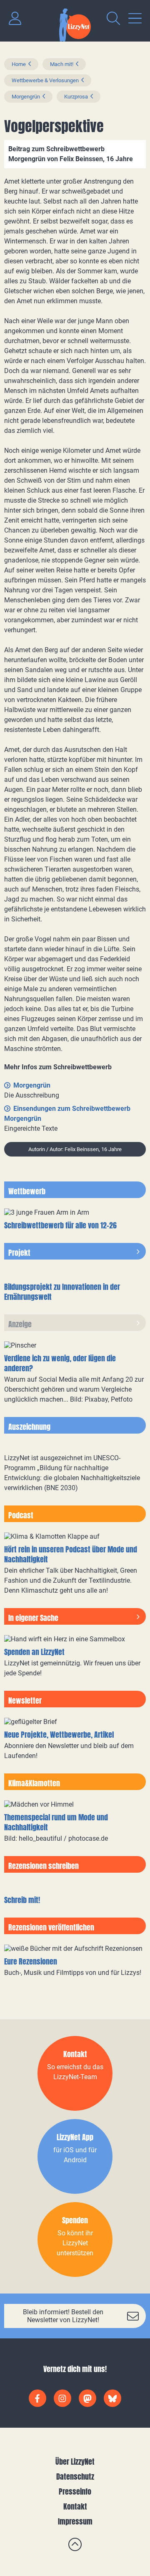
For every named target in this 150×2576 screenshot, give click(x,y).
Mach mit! (62, 64)
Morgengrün (26, 97)
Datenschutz (75, 2477)
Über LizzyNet (75, 2462)
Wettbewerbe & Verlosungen (45, 80)
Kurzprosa (76, 97)
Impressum (75, 2521)
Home (19, 64)
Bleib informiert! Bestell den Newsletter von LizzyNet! (63, 2316)
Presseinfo (75, 2491)
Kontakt (75, 2506)
